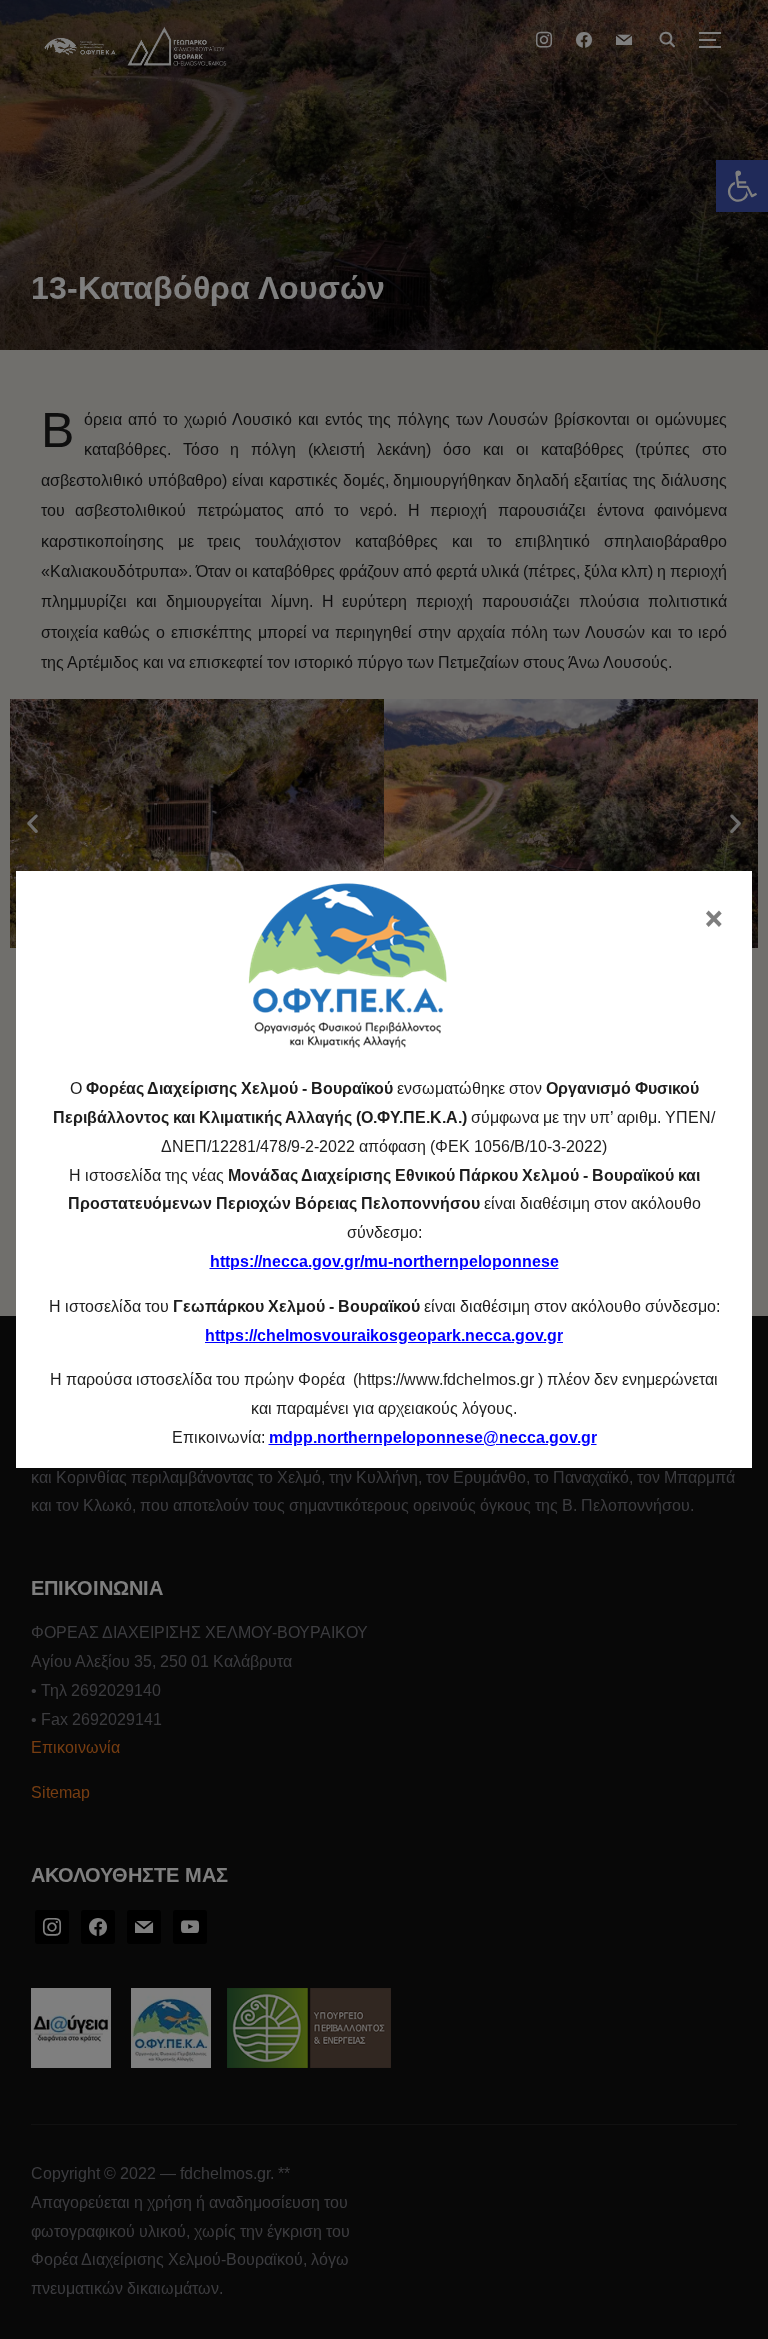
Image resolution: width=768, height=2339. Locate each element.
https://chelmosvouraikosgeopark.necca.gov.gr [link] (384, 1335)
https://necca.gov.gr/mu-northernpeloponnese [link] (384, 1261)
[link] (433, 1437)
